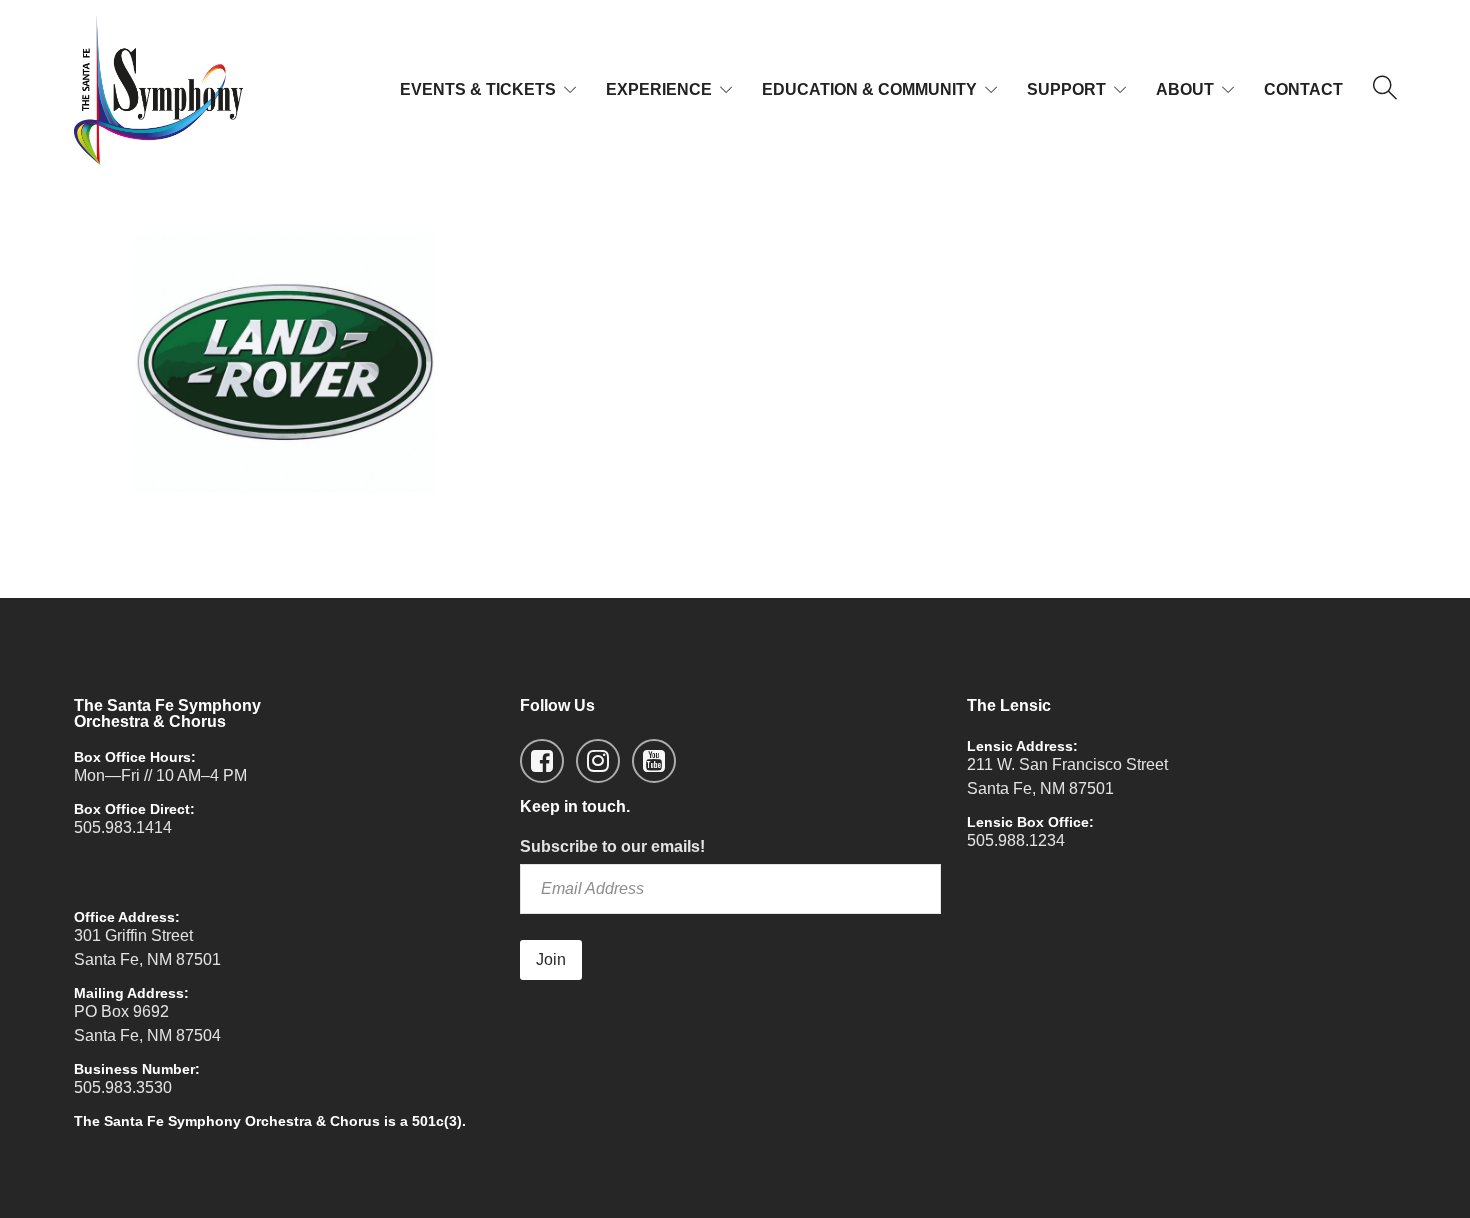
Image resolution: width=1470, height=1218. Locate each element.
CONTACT (1303, 89)
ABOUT (1185, 89)
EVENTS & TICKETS (478, 89)
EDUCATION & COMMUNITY (869, 89)
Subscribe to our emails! (612, 846)
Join (551, 959)
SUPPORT (1066, 89)
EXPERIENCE (659, 89)
